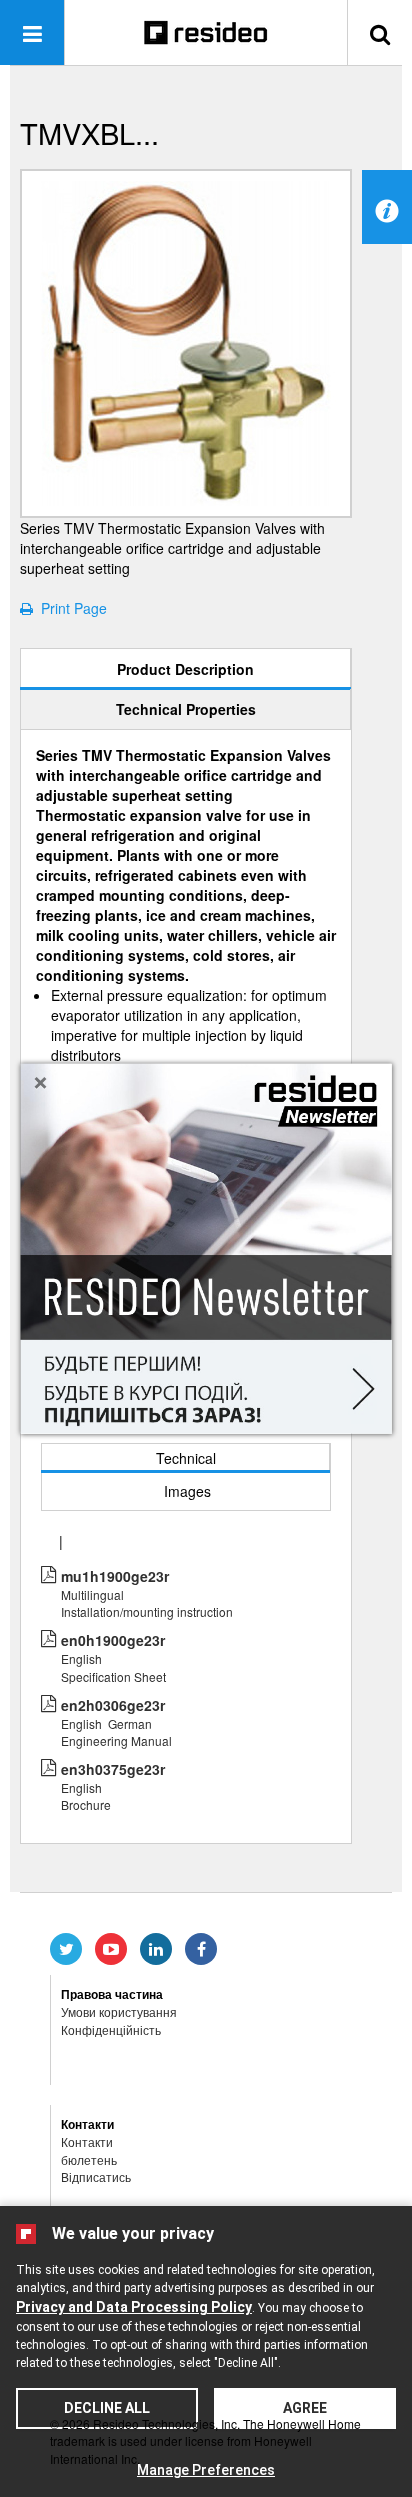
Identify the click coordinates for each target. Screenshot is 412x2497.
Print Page (70, 608)
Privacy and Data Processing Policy (134, 2307)
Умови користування (119, 2011)
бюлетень (89, 2159)
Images (187, 1491)
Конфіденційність (111, 2029)
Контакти (87, 2141)
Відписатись (96, 2176)
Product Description (185, 669)
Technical (186, 1458)
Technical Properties (186, 709)
